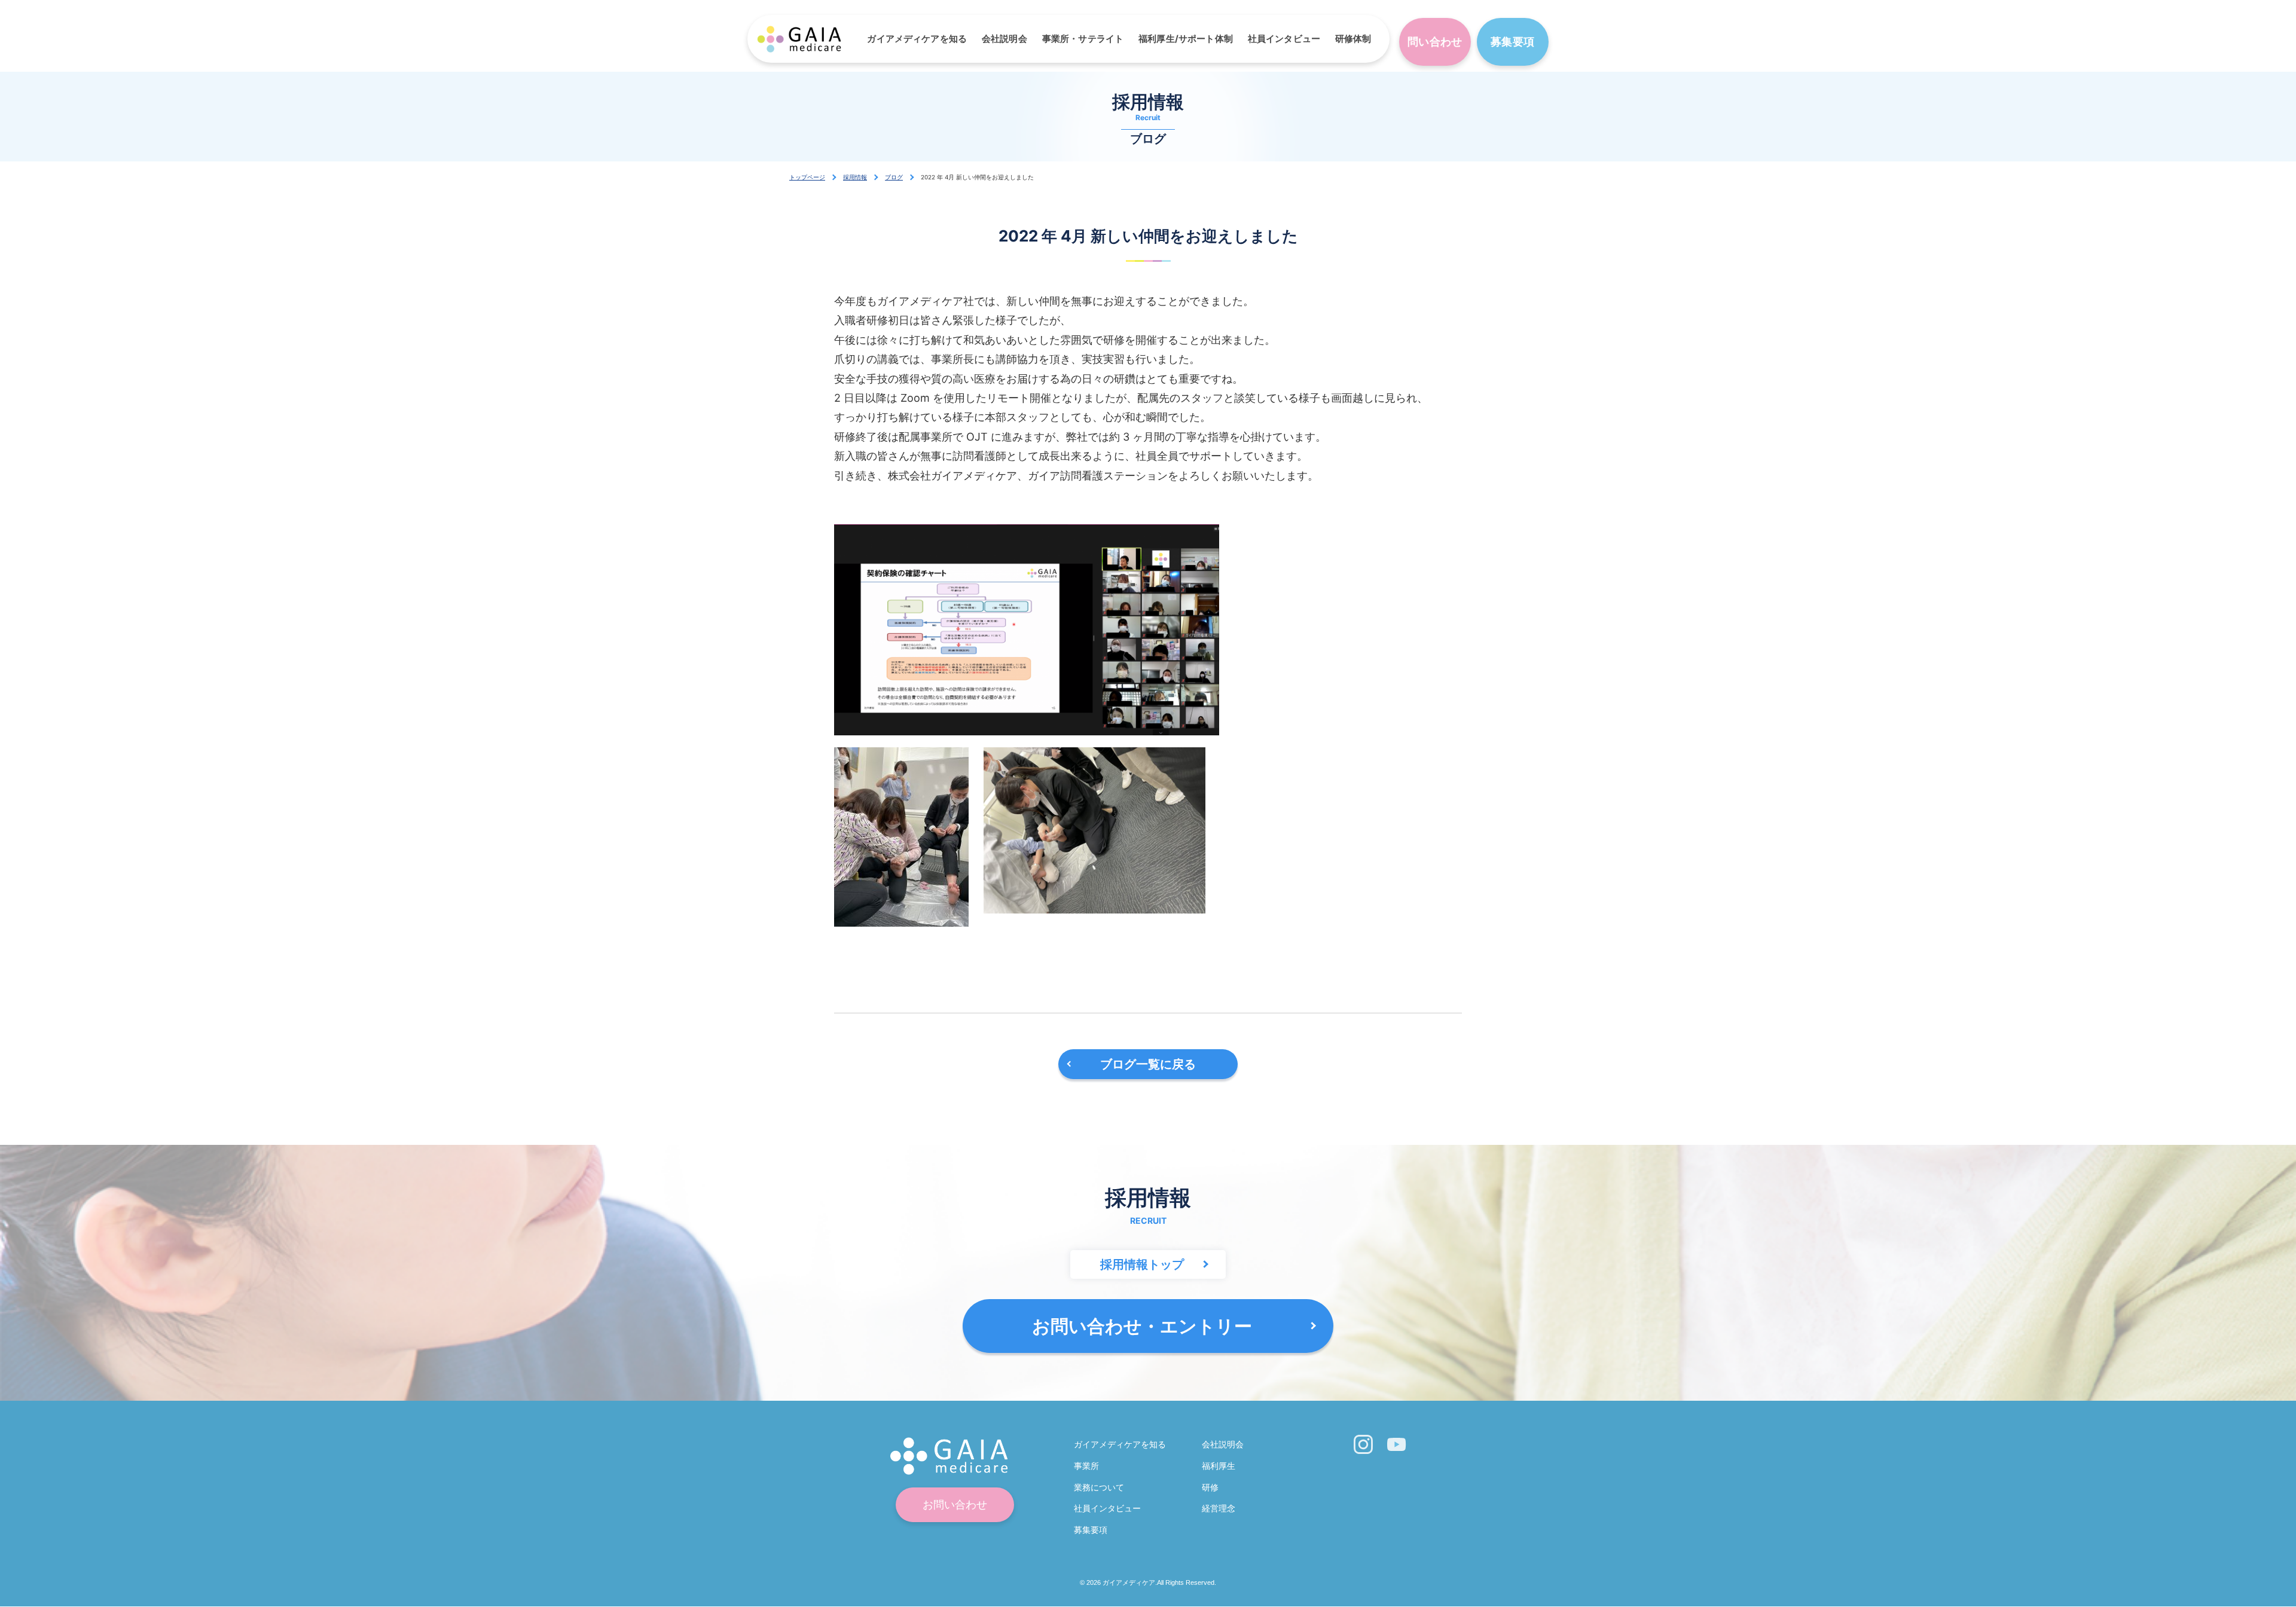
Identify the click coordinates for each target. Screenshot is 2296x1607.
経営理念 (1219, 1508)
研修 (1210, 1487)
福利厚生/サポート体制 (1186, 39)
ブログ (894, 177)
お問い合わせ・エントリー (1142, 1326)
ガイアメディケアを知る (917, 39)
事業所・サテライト (1083, 39)
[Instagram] (1363, 1444)
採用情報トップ (1142, 1264)
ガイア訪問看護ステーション (799, 39)
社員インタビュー (1284, 39)
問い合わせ (1435, 42)
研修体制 (1353, 39)
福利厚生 (1219, 1466)
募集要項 (1512, 42)
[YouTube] (1397, 1444)
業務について (1099, 1487)
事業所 (1086, 1466)
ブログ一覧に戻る (1148, 1064)
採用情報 (855, 177)
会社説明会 (1004, 39)
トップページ (807, 177)
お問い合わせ (955, 1505)
